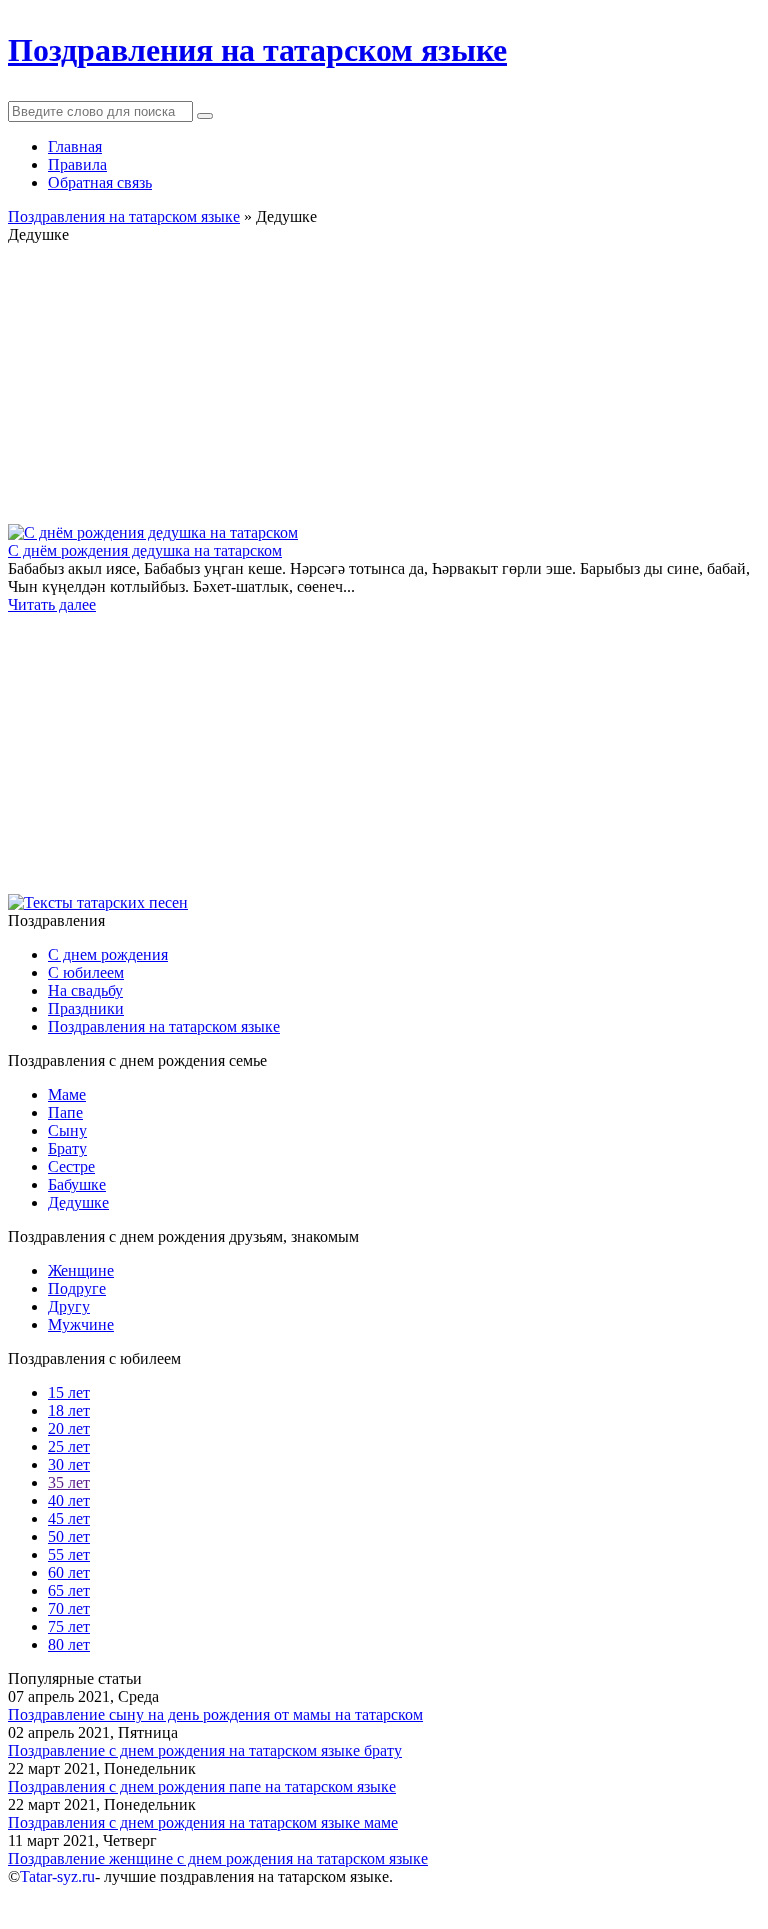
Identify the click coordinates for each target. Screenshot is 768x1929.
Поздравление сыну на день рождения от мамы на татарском (215, 1714)
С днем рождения (108, 954)
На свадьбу (85, 990)
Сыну (67, 1130)
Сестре (71, 1166)
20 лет (69, 1428)
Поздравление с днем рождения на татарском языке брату (205, 1750)
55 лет (69, 1554)
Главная (75, 146)
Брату (67, 1148)
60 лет (69, 1572)
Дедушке (78, 1202)
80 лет (69, 1644)
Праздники (86, 1008)
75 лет (69, 1626)
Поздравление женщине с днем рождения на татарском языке (218, 1858)
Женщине (81, 1270)
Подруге (77, 1288)
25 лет (69, 1446)
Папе (65, 1112)
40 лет (69, 1500)
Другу (69, 1306)
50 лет (69, 1536)
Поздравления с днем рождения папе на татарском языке (202, 1786)
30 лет (69, 1464)
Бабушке (77, 1184)
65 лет (69, 1590)
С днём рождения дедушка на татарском (145, 550)
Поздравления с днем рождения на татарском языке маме (203, 1822)
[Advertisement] (384, 384)
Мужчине (81, 1324)
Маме (67, 1094)
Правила (77, 164)
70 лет (69, 1608)
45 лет (69, 1518)
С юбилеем (86, 972)
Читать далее (52, 604)
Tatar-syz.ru (57, 1876)
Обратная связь (100, 182)
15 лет (69, 1392)
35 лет (69, 1482)
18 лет (69, 1410)
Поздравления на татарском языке (164, 1026)
